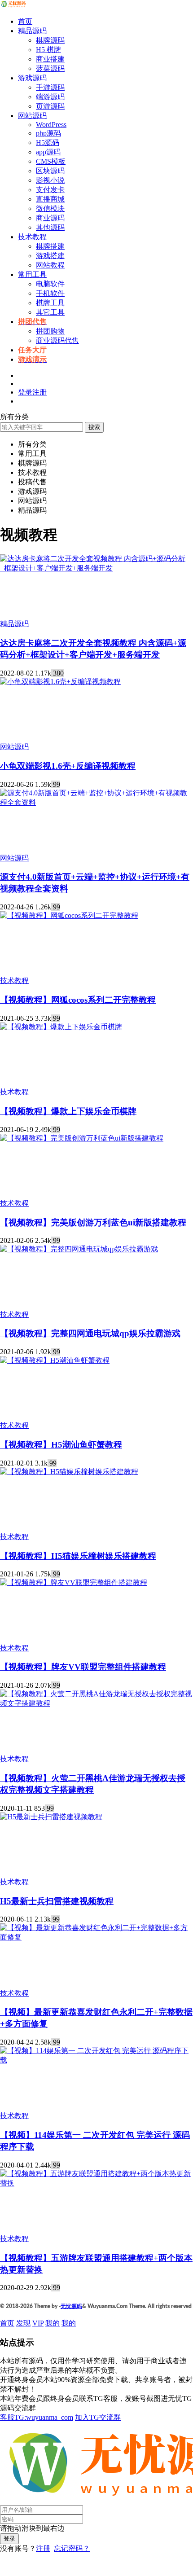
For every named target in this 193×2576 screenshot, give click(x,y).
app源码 (48, 152)
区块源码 (50, 171)
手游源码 (50, 87)
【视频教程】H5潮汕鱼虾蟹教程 (61, 1445)
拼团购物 (50, 331)
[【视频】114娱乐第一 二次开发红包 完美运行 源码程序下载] (96, 2060)
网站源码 (32, 116)
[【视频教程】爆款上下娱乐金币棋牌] (61, 1027)
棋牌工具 (50, 303)
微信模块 (50, 208)
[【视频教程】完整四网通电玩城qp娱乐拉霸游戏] (79, 1249)
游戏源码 (32, 78)
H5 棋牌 (48, 50)
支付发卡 (50, 190)
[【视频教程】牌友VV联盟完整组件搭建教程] (74, 1582)
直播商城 (50, 199)
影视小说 (50, 180)
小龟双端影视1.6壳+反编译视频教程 (68, 766)
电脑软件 (50, 284)
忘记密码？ (72, 2548)
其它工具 (50, 312)
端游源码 (50, 97)
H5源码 (48, 143)
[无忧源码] (13, 6)
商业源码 (50, 218)
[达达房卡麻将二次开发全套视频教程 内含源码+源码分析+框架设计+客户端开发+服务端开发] (96, 568)
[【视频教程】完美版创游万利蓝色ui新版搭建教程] (82, 1138)
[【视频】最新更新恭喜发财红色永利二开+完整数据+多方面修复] (96, 1937)
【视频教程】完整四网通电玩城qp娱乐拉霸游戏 (90, 1333)
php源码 (48, 133)
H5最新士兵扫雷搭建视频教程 (57, 1901)
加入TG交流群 (98, 2417)
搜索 (94, 427)
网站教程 (50, 265)
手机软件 (50, 293)
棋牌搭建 (50, 246)
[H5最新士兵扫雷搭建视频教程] (51, 1817)
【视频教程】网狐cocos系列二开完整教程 (78, 1000)
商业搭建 (50, 59)
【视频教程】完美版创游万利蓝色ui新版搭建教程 (93, 1222)
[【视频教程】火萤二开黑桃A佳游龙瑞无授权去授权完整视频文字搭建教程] (96, 1703)
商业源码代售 (57, 340)
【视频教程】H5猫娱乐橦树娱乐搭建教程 (78, 1556)
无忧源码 (71, 2306)
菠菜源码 (50, 68)
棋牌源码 (50, 40)
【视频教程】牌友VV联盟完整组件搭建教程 (83, 1667)
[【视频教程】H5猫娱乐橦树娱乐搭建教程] (69, 1472)
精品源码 (32, 31)
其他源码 (50, 227)
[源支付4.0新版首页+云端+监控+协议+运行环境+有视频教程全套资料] (96, 802)
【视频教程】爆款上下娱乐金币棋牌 (68, 1111)
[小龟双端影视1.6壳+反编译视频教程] (60, 682)
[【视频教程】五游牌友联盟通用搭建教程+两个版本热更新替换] (96, 2183)
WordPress (51, 125)
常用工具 (32, 274)
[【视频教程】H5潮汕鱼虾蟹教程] (55, 1360)
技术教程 (32, 237)
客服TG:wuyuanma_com (37, 2417)
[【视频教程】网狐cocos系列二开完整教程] (69, 915)
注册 (43, 2548)
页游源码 (50, 106)
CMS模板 (51, 161)
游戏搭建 (50, 256)
